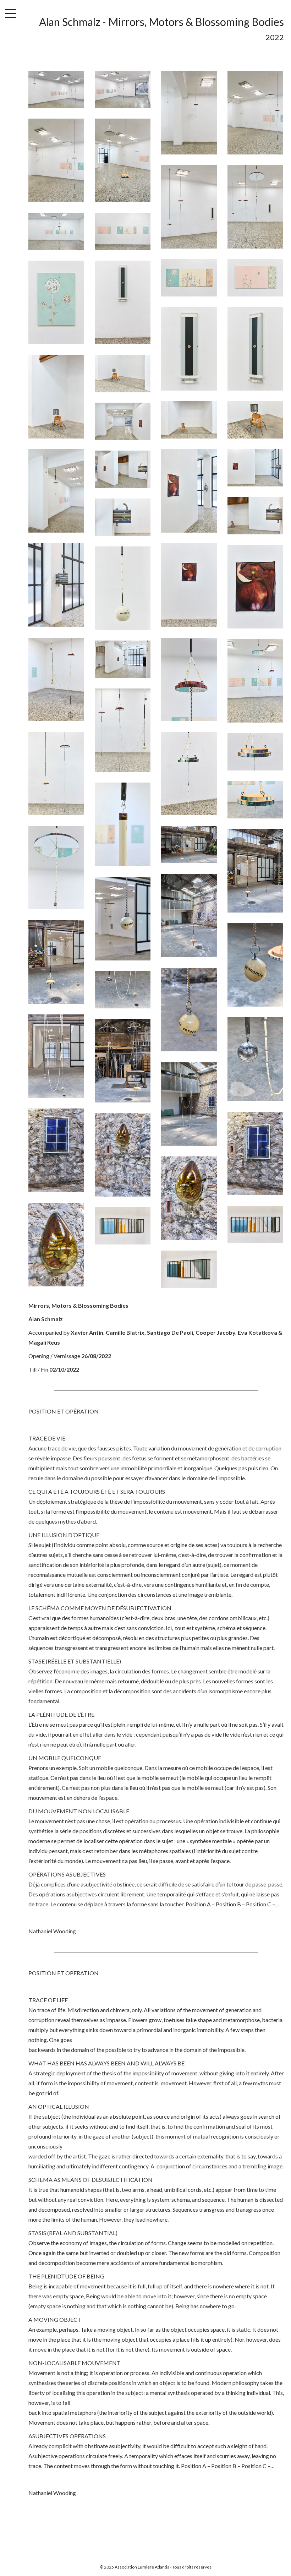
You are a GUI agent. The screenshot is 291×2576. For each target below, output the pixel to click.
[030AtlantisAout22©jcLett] (255, 587)
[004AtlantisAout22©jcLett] (255, 113)
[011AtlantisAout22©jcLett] (189, 278)
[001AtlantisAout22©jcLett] (56, 90)
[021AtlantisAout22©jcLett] (123, 421)
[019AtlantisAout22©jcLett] (189, 420)
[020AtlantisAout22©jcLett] (255, 420)
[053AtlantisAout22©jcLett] (123, 1061)
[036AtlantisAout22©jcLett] (123, 730)
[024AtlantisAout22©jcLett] (255, 468)
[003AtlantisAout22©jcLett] (189, 113)
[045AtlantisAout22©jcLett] (189, 916)
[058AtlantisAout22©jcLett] (189, 1198)
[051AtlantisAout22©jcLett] (56, 1056)
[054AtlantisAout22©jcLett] (189, 1104)
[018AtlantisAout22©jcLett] (123, 374)
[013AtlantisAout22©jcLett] (56, 302)
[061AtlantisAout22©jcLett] (123, 1226)
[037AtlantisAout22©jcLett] (56, 774)
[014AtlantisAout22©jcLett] (123, 302)
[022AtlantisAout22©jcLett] (56, 491)
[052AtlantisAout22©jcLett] (255, 1059)
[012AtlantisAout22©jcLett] (255, 278)
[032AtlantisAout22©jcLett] (56, 679)
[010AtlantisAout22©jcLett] (123, 232)
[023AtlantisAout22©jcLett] (189, 491)
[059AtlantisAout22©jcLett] (56, 1245)
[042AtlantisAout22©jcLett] (56, 868)
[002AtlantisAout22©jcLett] (123, 90)
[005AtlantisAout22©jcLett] (56, 160)
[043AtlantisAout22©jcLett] (189, 845)
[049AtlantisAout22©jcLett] (189, 1010)
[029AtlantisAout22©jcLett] (189, 585)
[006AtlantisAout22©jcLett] (123, 160)
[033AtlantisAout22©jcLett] (189, 679)
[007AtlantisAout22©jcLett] (189, 207)
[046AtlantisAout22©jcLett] (123, 919)
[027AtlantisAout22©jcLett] (123, 517)
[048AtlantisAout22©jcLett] (255, 965)
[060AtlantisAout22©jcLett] (255, 1224)
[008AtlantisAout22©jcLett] (255, 207)
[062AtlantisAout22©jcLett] (189, 1269)
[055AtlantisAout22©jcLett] (56, 1150)
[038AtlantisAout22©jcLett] (189, 774)
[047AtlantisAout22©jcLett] (56, 962)
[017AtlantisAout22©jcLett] (56, 397)
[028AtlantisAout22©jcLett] (56, 585)
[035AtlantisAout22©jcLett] (123, 659)
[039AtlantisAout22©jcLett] (255, 752)
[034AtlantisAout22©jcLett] (255, 681)
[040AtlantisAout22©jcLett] (255, 800)
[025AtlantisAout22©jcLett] (123, 469)
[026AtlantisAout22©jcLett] (255, 516)
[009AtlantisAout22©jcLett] (56, 232)
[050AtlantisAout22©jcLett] (123, 990)
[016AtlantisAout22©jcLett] (255, 349)
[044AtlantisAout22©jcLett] (255, 871)
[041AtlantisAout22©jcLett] (123, 824)
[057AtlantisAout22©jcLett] (123, 1155)
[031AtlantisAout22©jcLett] (123, 588)
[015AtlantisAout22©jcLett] (189, 349)
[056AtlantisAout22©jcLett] (255, 1153)
